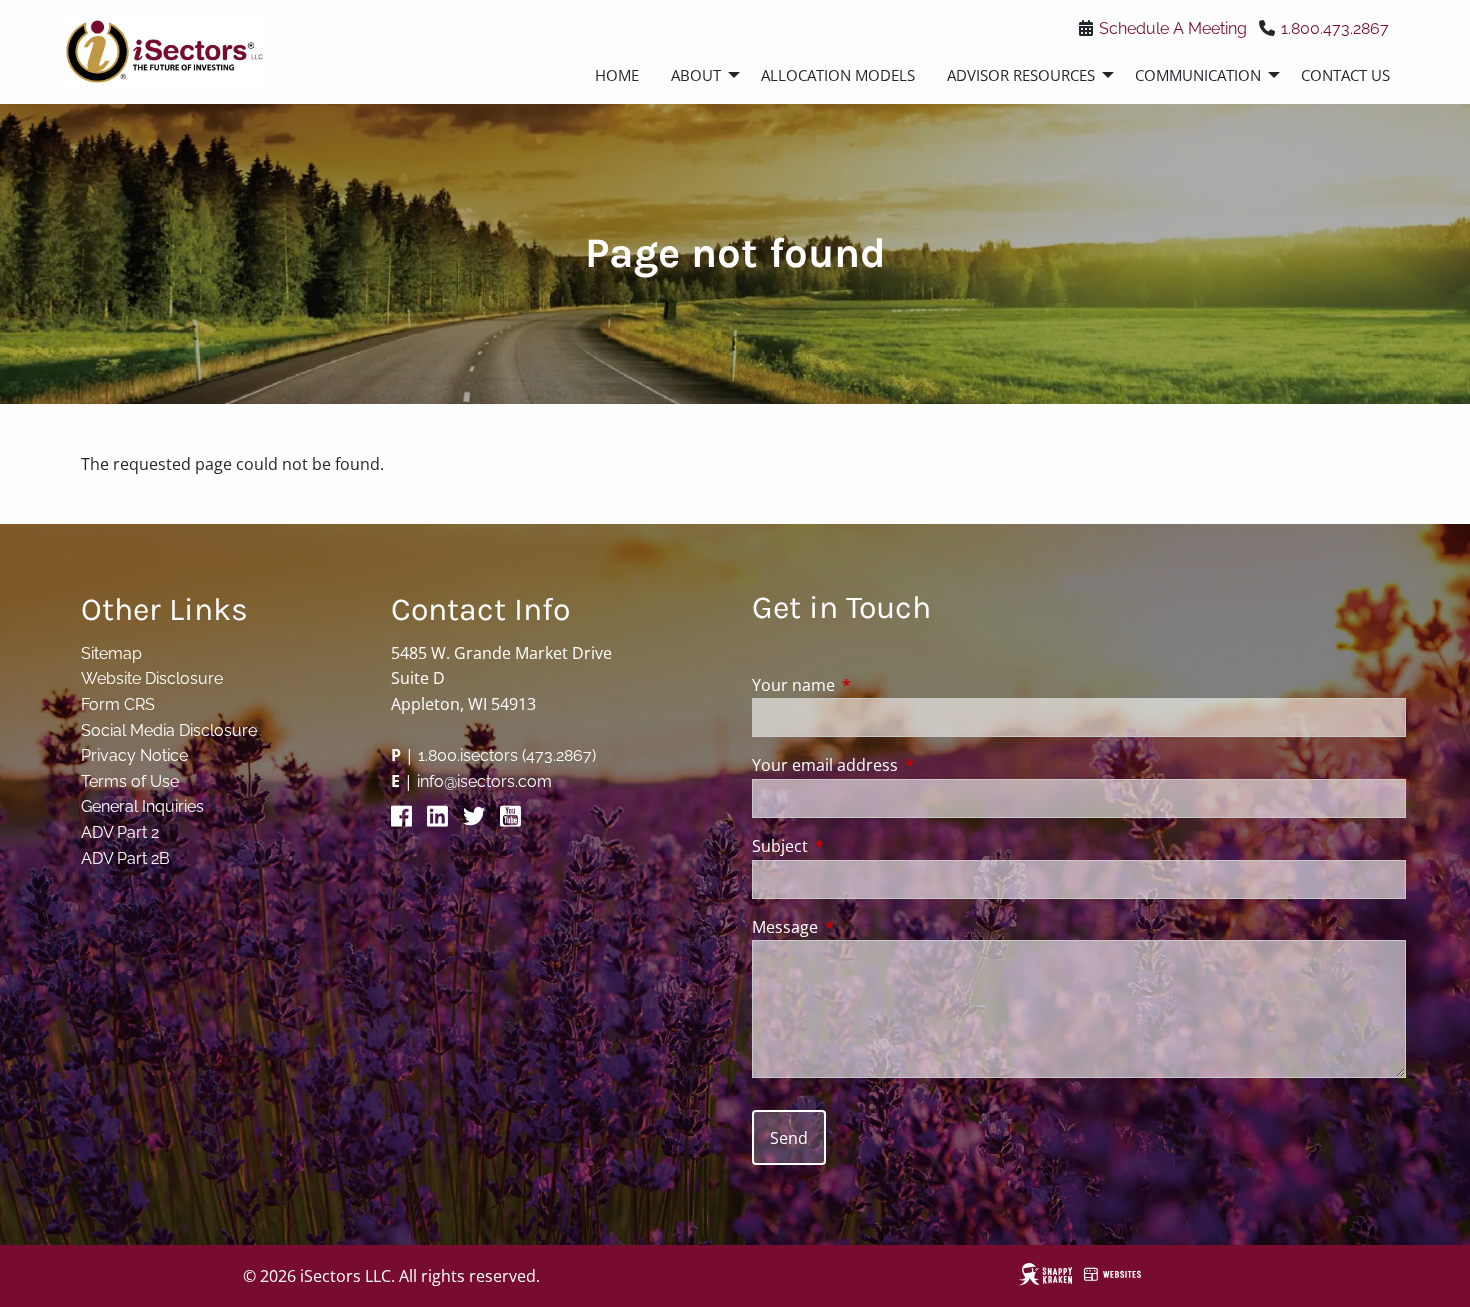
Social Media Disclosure (169, 730)
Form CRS (118, 704)
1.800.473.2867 (1335, 28)
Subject (860, 846)
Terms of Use (130, 781)
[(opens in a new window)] (407, 821)
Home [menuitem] (617, 75)
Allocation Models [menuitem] (838, 75)
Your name (874, 685)
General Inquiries (142, 806)
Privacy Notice (134, 755)
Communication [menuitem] (1198, 75)
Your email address (905, 765)
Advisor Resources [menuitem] (1021, 75)
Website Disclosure (152, 678)
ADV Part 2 (120, 832)
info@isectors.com (484, 781)
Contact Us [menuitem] (1345, 75)
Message (865, 927)
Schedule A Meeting (1173, 28)
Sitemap (111, 653)
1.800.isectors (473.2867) (507, 755)
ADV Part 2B (125, 858)
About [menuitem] (696, 75)
